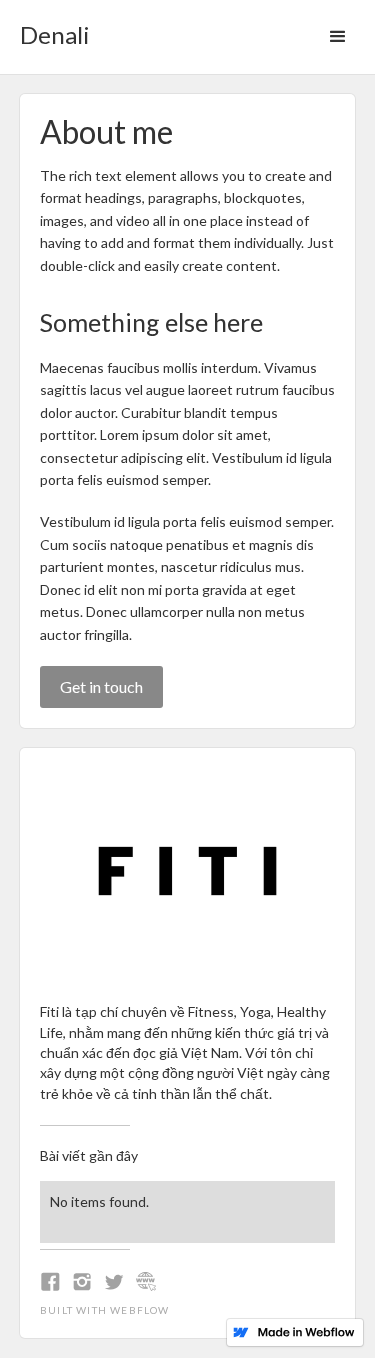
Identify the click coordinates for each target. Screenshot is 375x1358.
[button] (338, 37)
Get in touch (101, 686)
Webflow (139, 1310)
